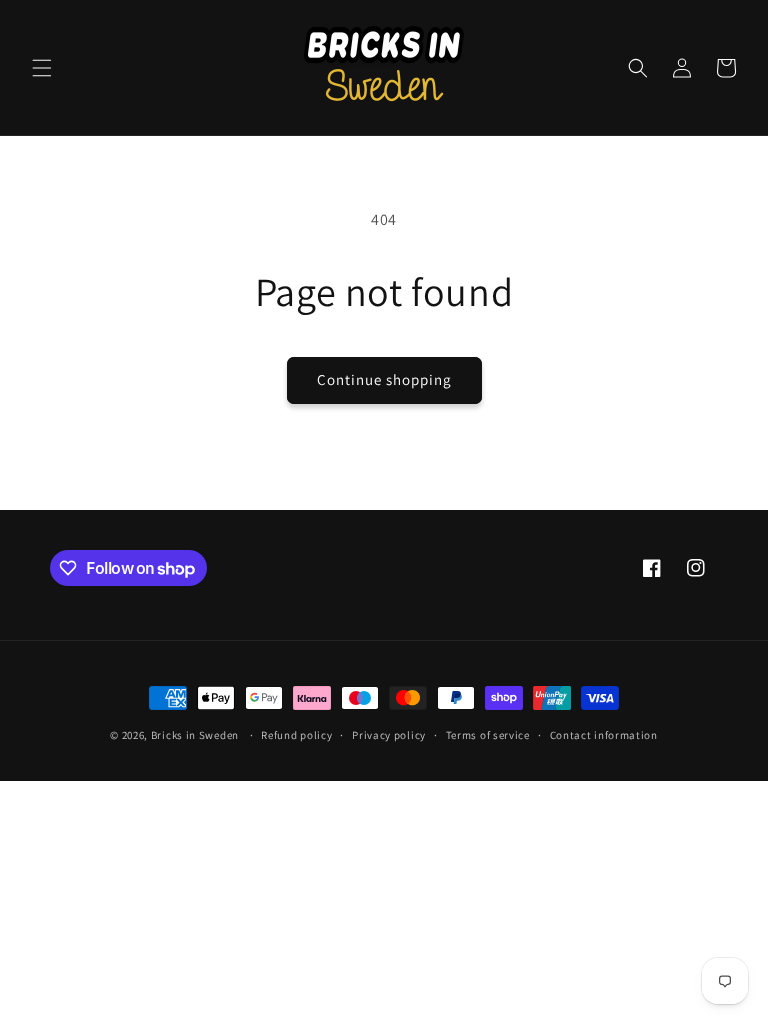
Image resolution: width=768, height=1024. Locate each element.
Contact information (604, 735)
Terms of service (488, 735)
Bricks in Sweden (195, 735)
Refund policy (296, 735)
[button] (42, 68)
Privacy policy (389, 735)
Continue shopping (384, 379)
